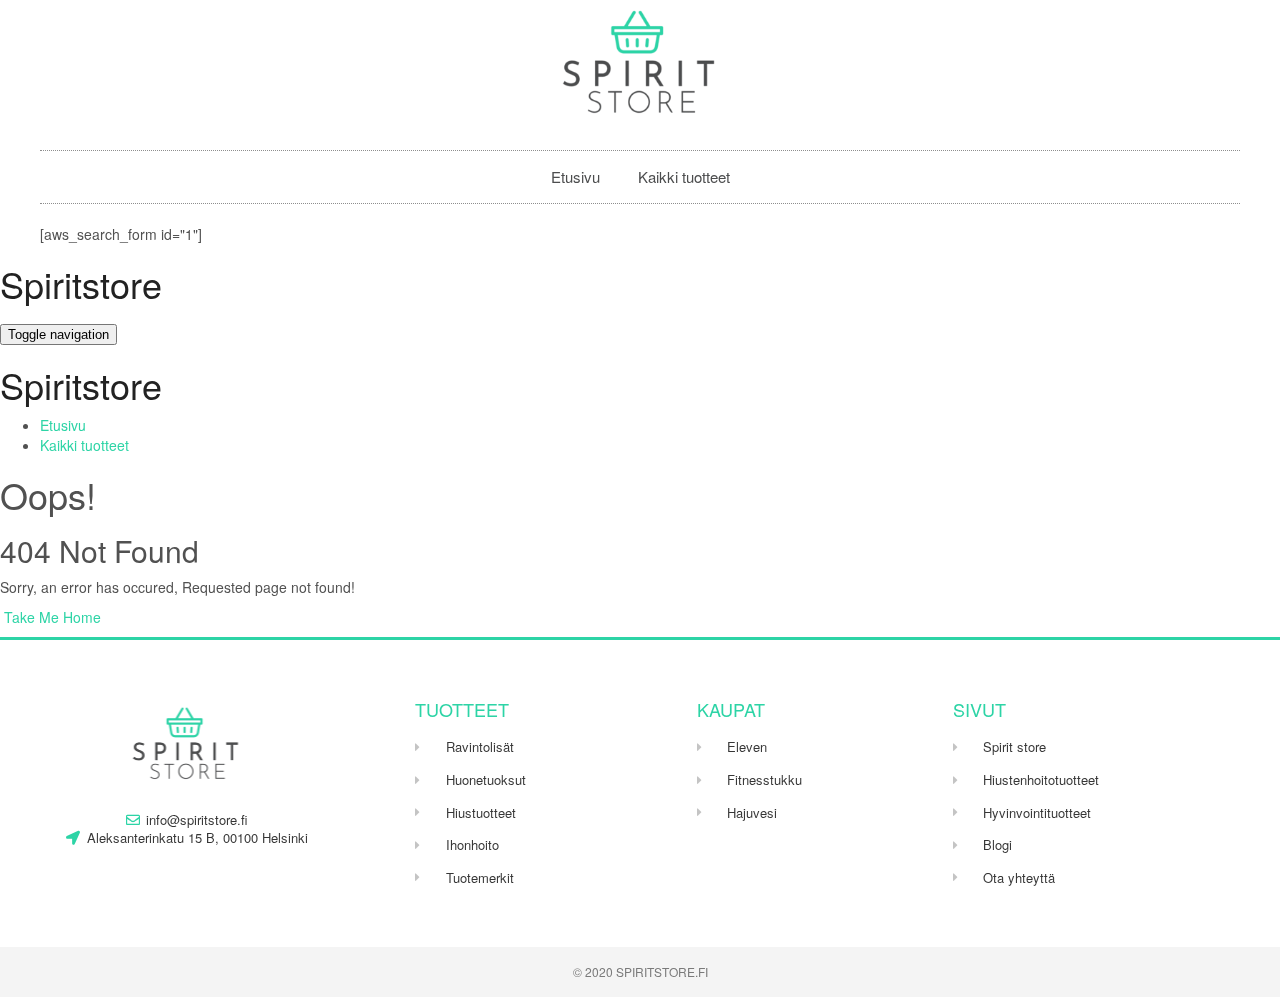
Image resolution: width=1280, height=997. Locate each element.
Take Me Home (50, 617)
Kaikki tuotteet (684, 176)
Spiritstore (81, 283)
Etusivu (575, 176)
